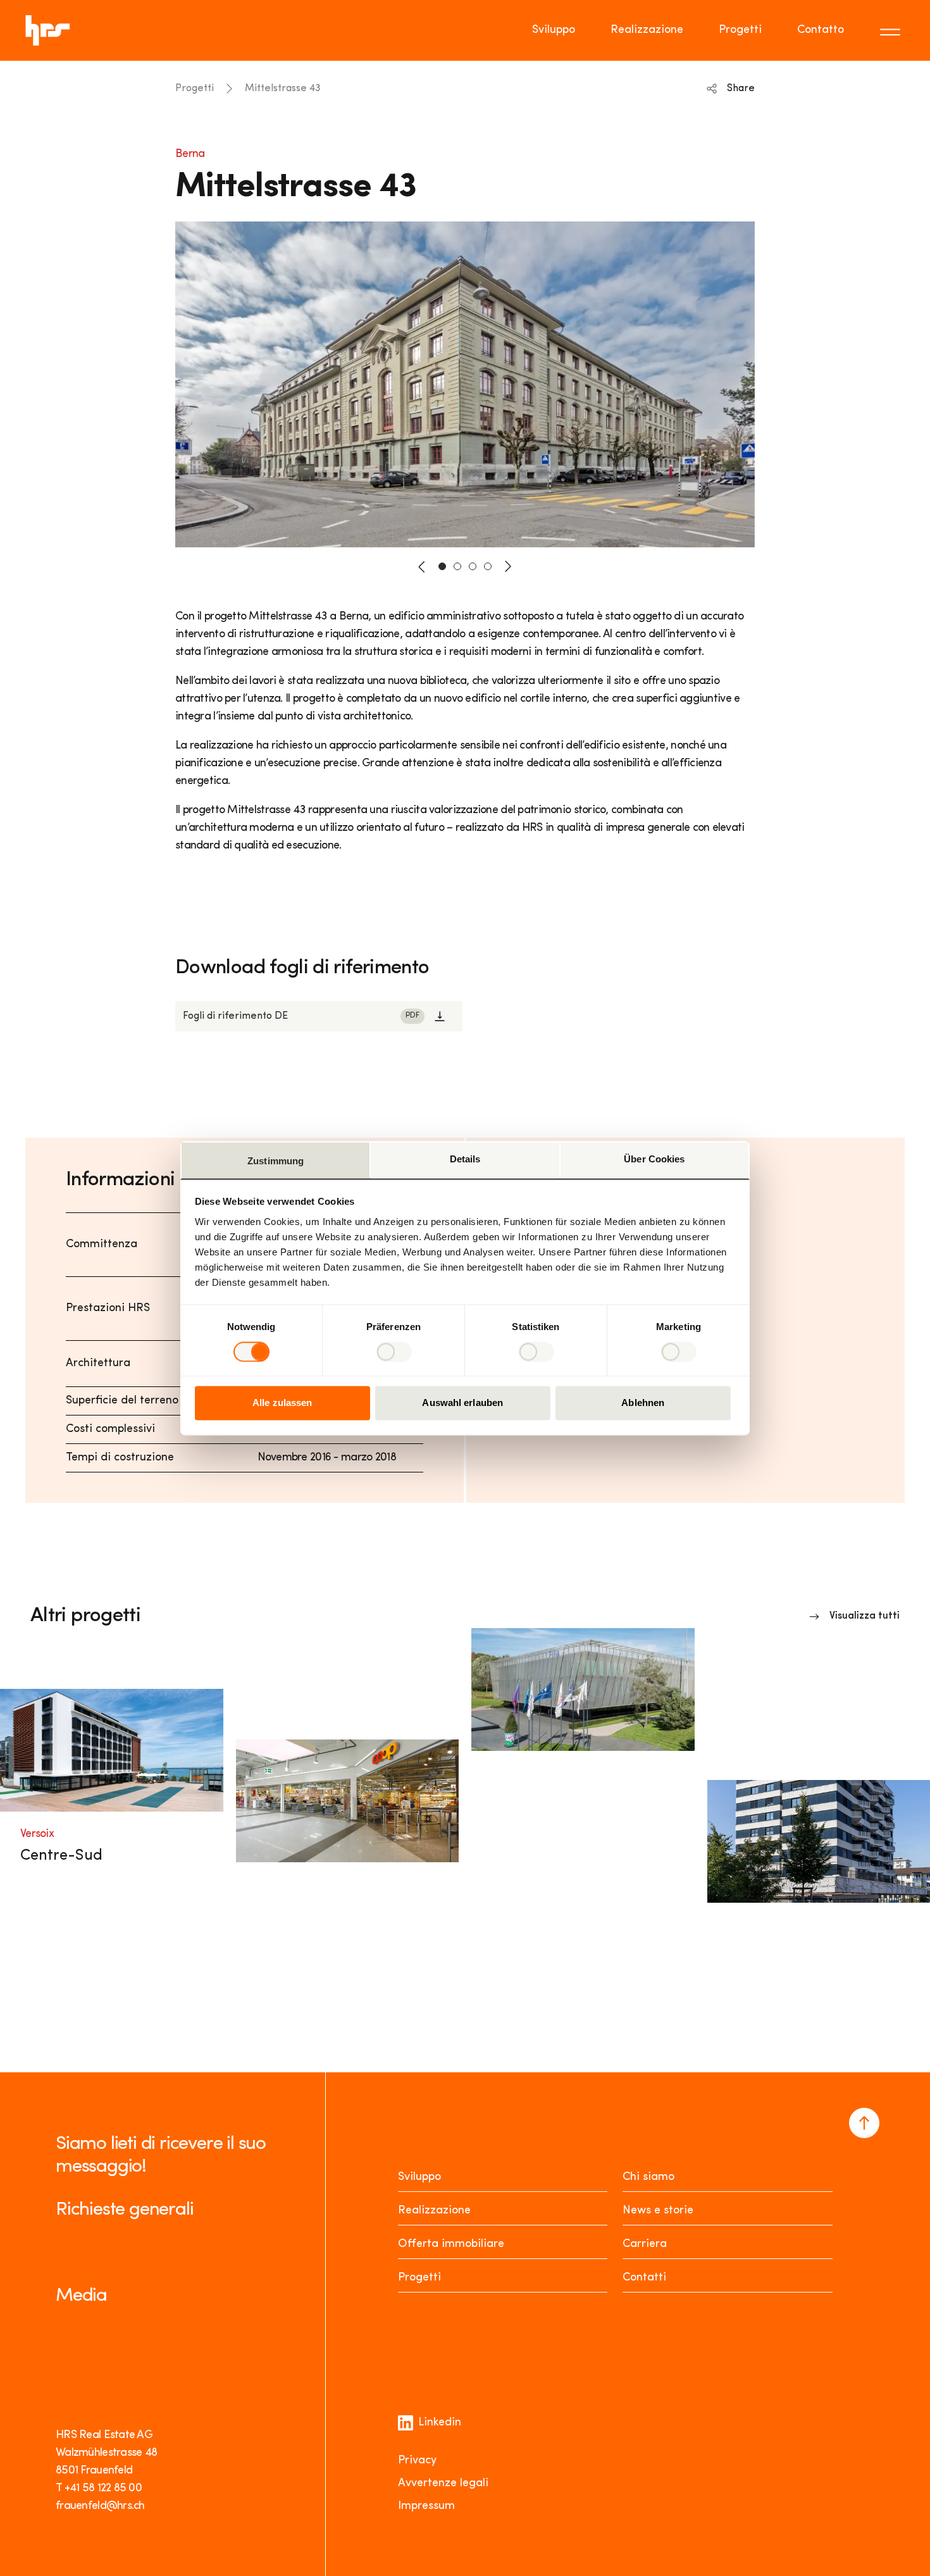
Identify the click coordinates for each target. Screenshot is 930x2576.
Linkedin (440, 2423)
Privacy (417, 2461)
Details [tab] (465, 1159)
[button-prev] (422, 566)
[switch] (394, 1352)
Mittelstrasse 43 (283, 89)
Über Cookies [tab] (654, 1159)
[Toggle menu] (892, 30)
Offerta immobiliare (451, 2244)
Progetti (740, 30)
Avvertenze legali (443, 2484)
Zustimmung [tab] (276, 1161)
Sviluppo (554, 30)
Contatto (821, 30)
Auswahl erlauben (462, 1403)
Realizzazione (647, 30)
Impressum (426, 2506)
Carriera (645, 2244)
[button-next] (508, 566)
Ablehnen (643, 1403)
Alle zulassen (282, 1403)
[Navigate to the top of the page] (864, 2123)
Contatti (644, 2278)
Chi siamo (648, 2177)
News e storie (658, 2211)
